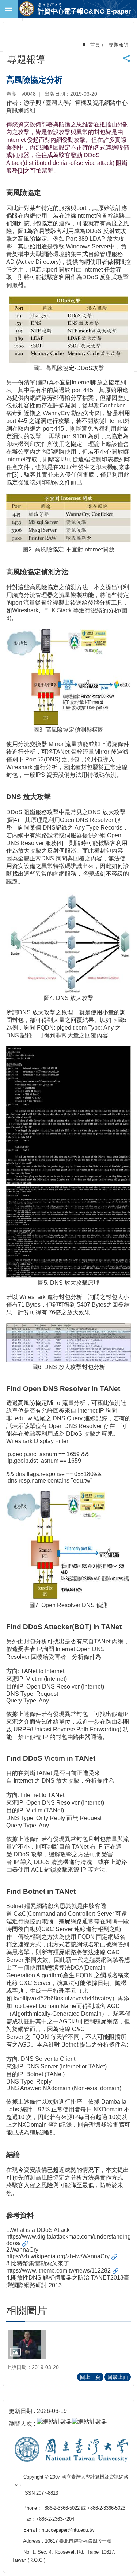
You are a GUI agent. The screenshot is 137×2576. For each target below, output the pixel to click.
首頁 (95, 45)
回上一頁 (90, 2377)
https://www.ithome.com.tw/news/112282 (58, 2271)
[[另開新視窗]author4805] (27, 2344)
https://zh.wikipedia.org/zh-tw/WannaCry (58, 2256)
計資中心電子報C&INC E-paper (84, 11)
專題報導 (119, 45)
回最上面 (118, 2377)
